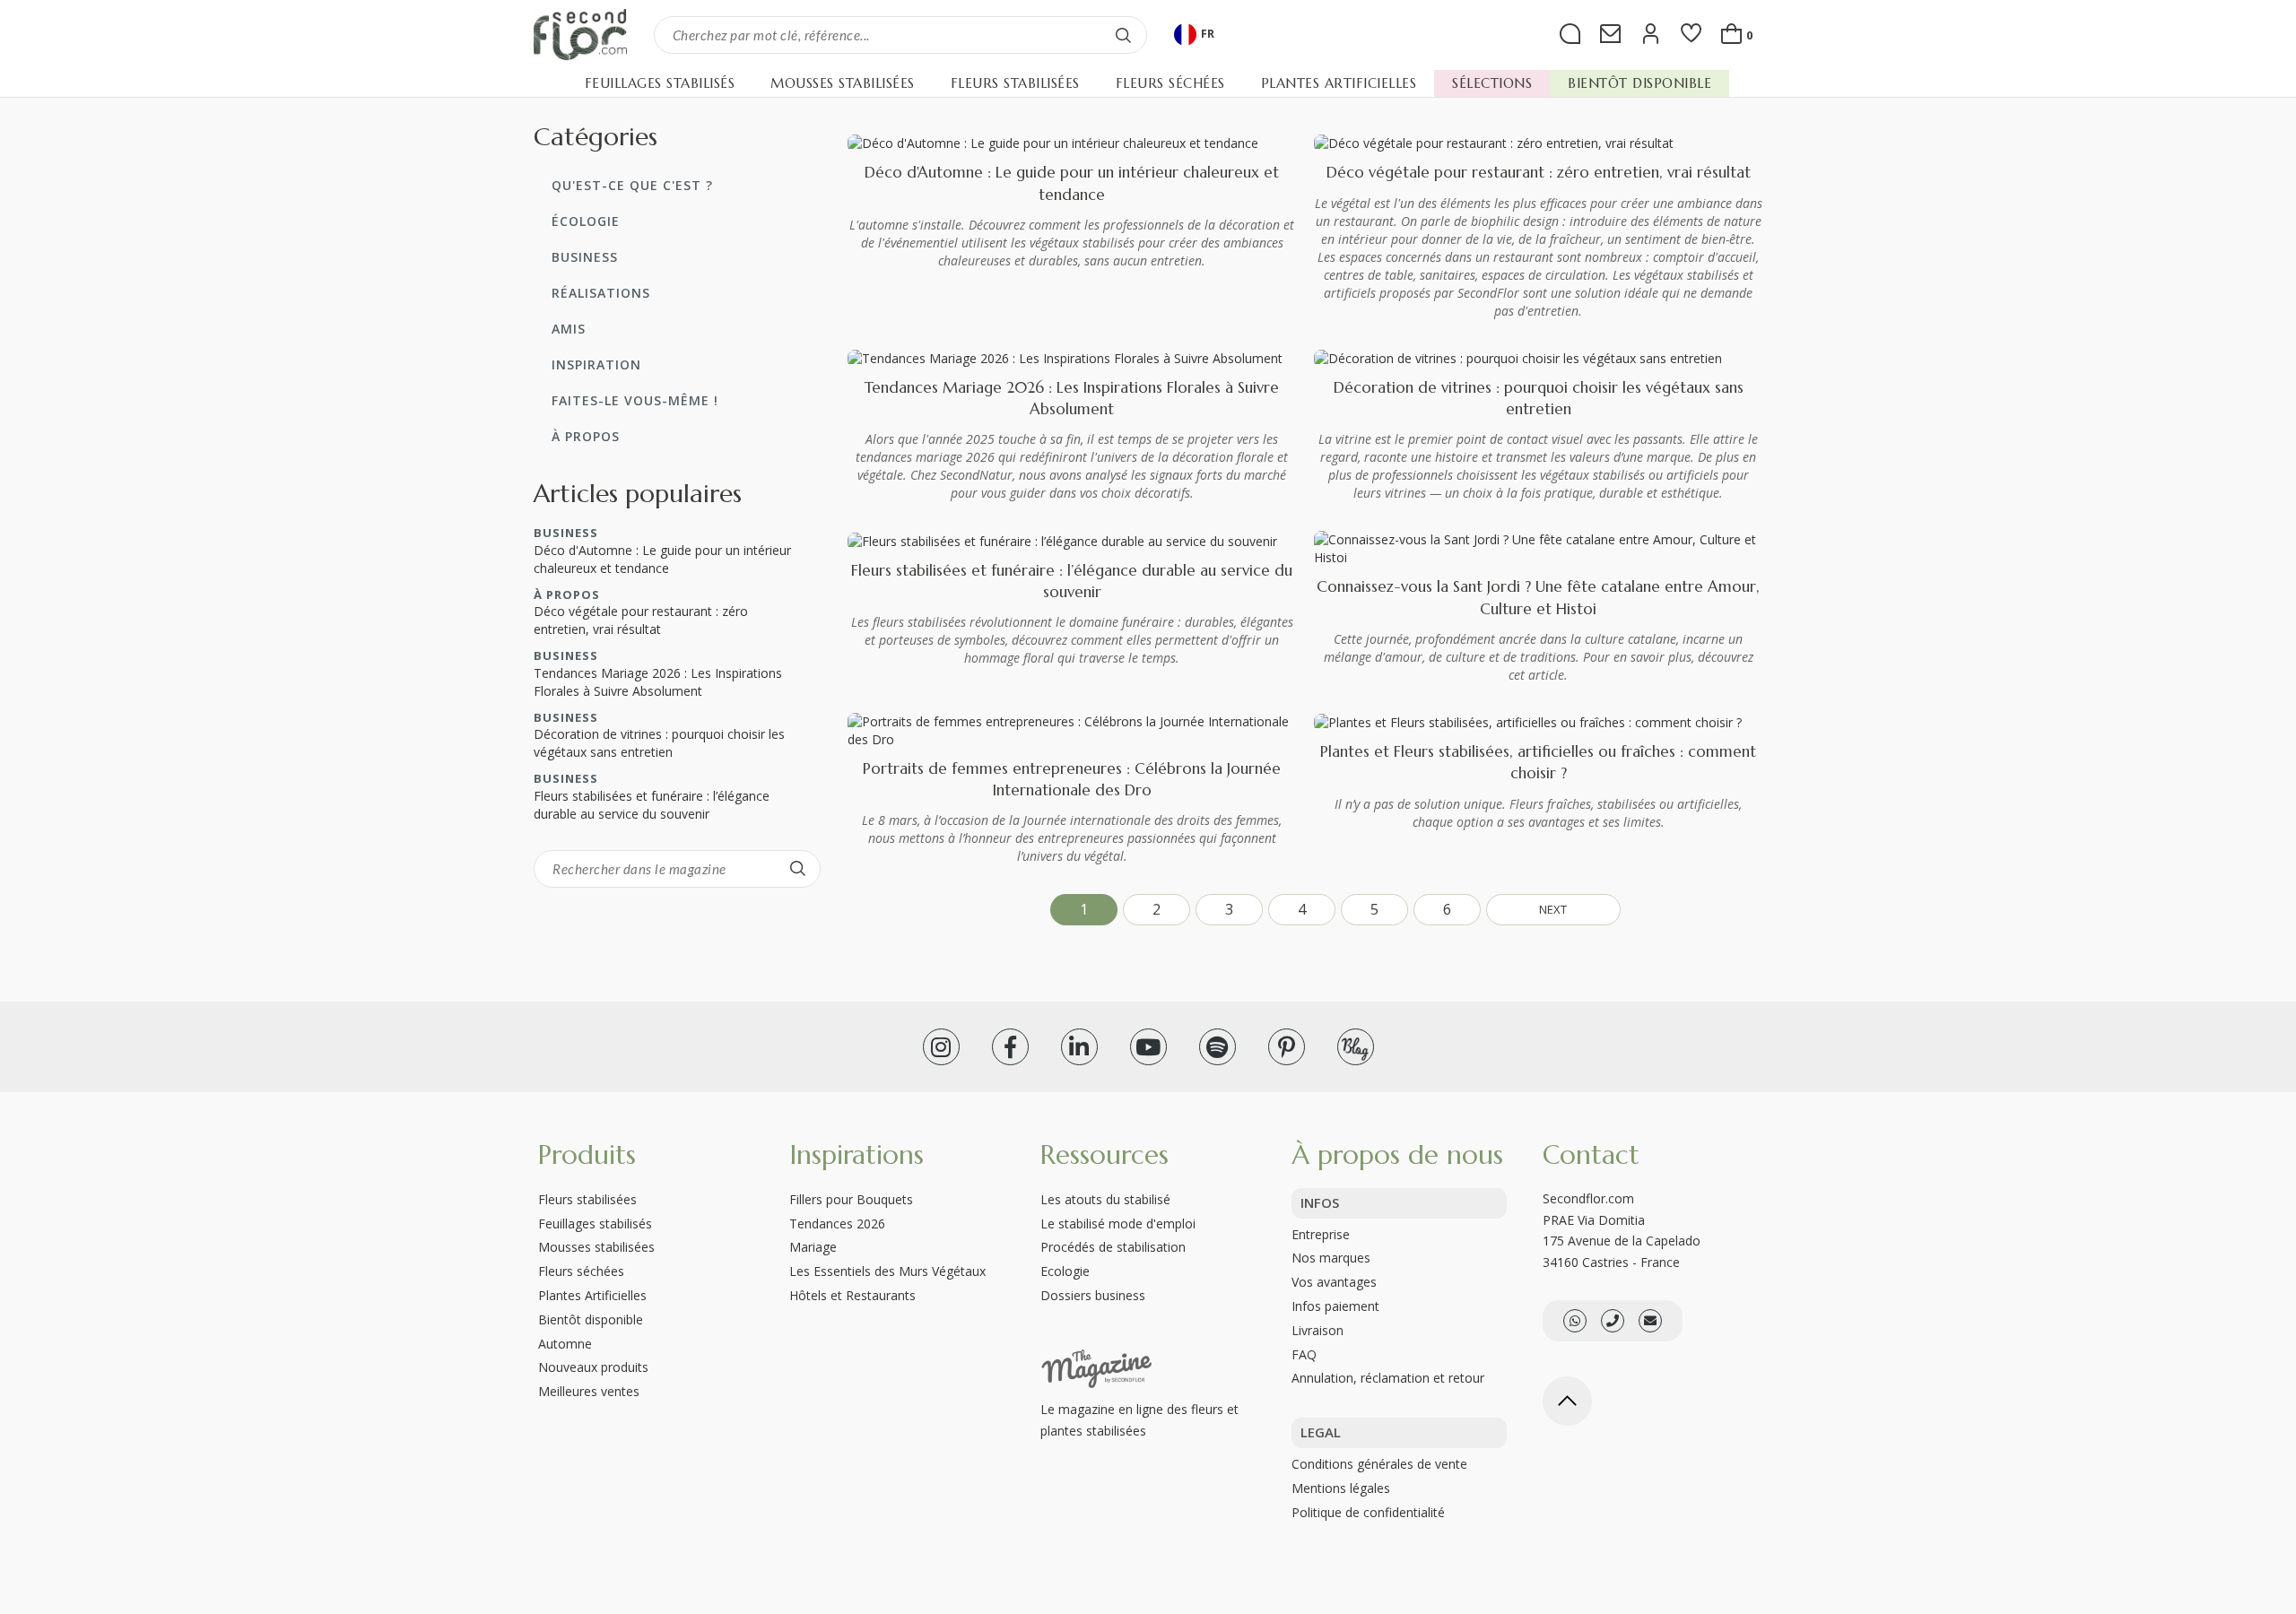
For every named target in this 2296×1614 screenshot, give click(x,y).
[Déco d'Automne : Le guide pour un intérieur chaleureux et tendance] (1053, 142)
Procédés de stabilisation (1113, 1247)
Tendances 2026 (837, 1224)
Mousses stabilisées (596, 1247)
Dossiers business (1093, 1295)
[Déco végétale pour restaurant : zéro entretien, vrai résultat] (1494, 142)
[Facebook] (1010, 1047)
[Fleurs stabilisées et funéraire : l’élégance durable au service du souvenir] (1062, 539)
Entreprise (1321, 1234)
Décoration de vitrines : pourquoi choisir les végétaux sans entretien (659, 743)
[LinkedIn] (1079, 1047)
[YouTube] (1148, 1047)
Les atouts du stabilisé (1105, 1199)
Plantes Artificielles (592, 1295)
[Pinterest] (1287, 1047)
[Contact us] (1613, 1321)
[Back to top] (1567, 1401)
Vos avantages (1334, 1282)
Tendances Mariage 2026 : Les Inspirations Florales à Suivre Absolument (658, 682)
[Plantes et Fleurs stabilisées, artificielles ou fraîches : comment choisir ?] (1528, 721)
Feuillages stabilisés (595, 1224)
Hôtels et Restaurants (852, 1295)
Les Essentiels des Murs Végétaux (887, 1271)
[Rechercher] (1124, 35)
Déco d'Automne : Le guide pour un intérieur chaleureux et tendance (662, 559)
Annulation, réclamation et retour (1388, 1378)
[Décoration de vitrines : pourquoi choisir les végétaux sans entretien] (1518, 357)
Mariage (813, 1247)
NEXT (1553, 909)
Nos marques (1331, 1258)
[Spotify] (1218, 1047)
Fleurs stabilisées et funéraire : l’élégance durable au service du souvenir (652, 805)
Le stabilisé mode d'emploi (1118, 1224)
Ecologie (1065, 1271)
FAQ (1304, 1354)
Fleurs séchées (581, 1271)
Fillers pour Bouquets (851, 1199)
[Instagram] (941, 1047)
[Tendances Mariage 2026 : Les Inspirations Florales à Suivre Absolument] (1065, 357)
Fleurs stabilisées (587, 1199)
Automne (565, 1344)
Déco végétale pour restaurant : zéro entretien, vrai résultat (1539, 172)
